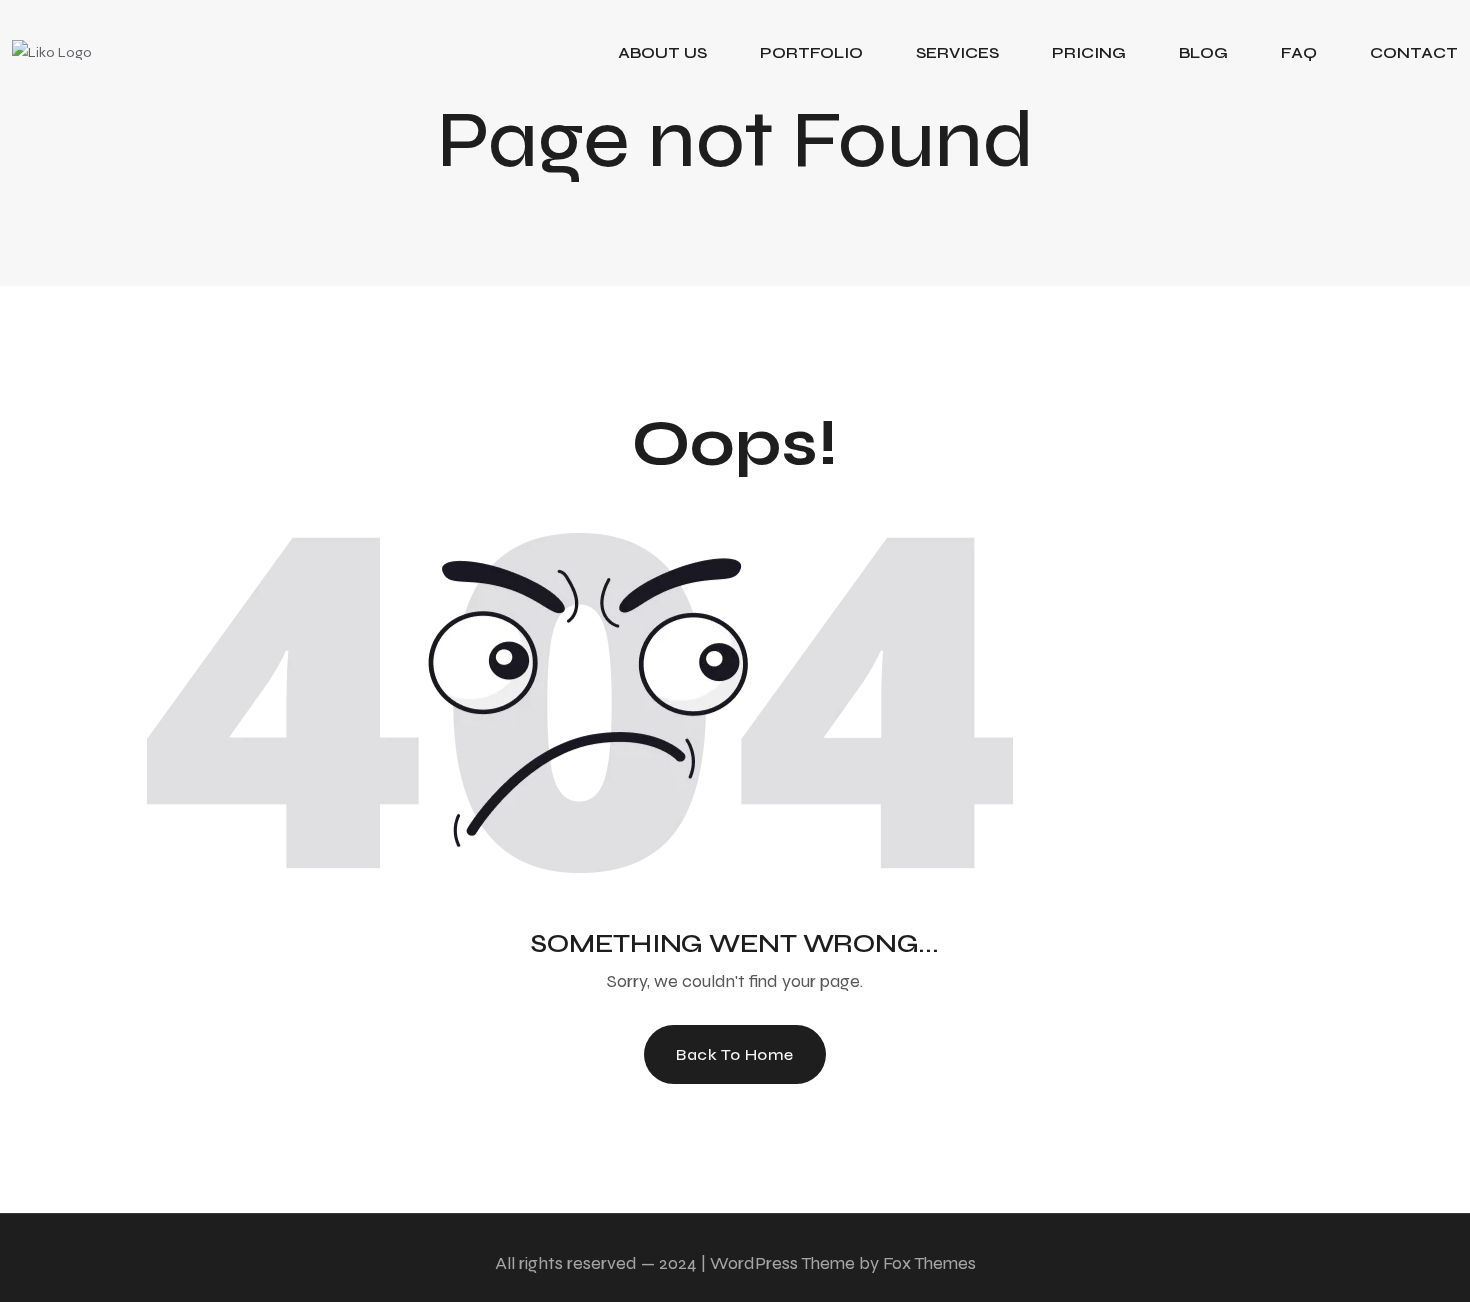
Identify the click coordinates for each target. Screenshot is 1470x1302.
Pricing (1089, 52)
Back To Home (735, 1054)
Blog (1203, 52)
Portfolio (811, 52)
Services (957, 52)
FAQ (1299, 52)
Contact (1414, 52)
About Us (662, 52)
